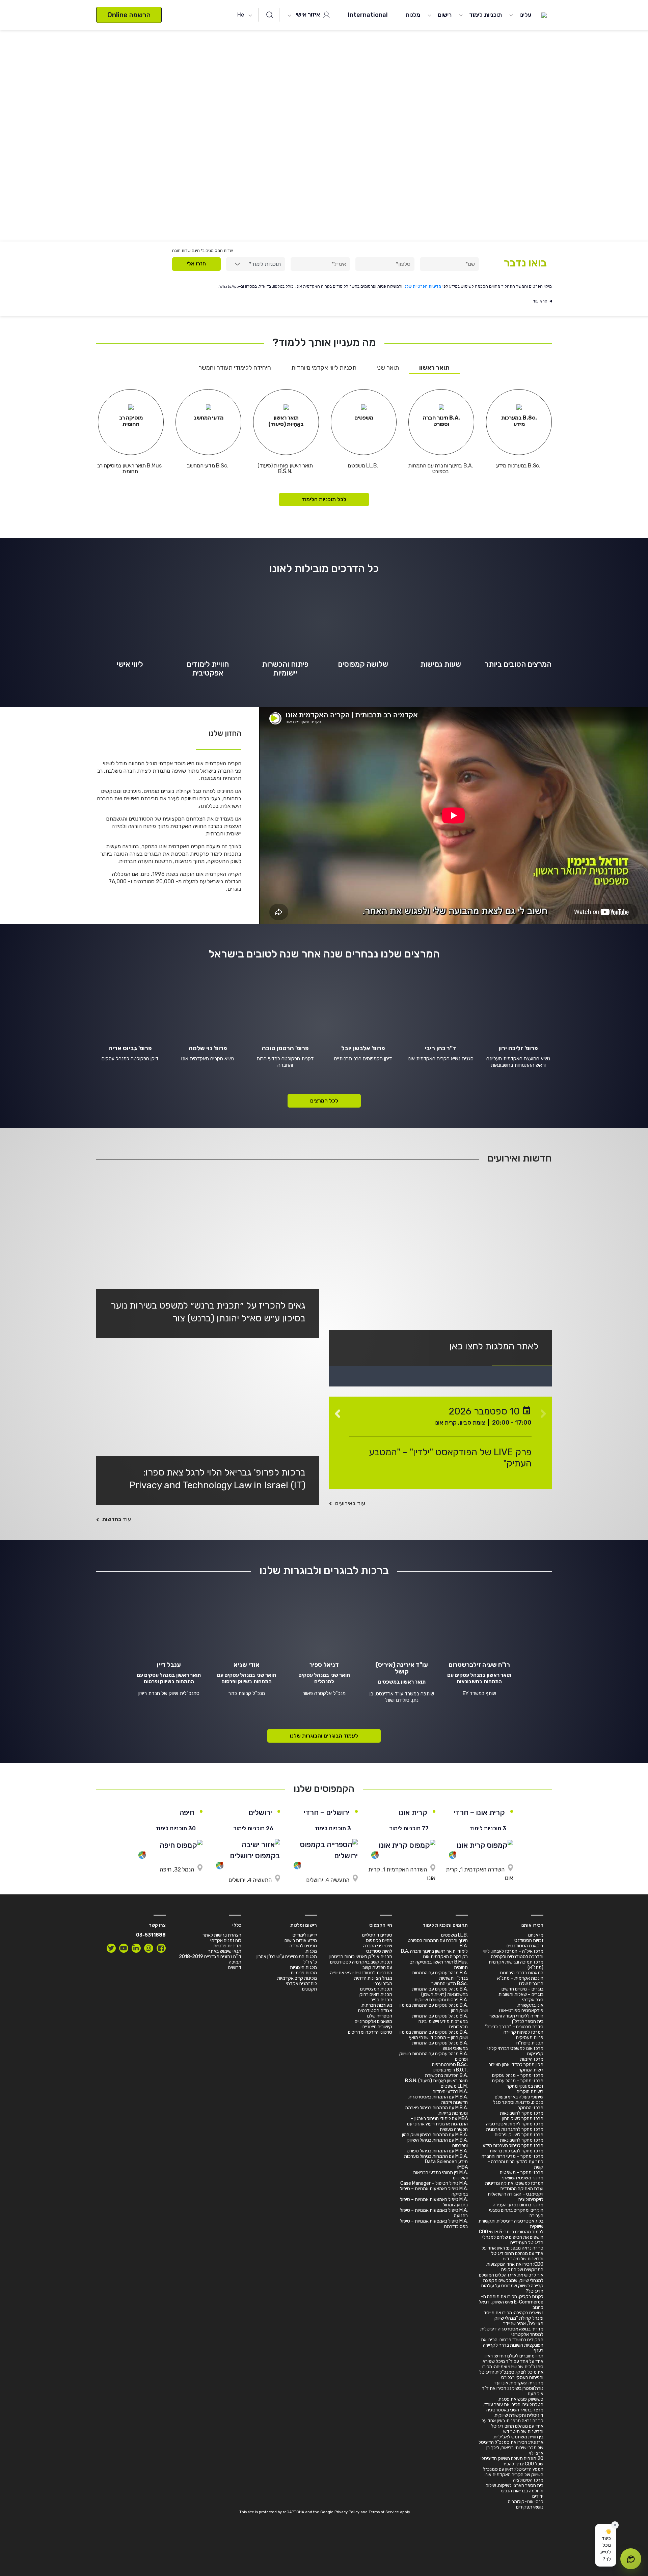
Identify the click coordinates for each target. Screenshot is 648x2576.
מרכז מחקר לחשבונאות (522, 2113)
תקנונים (309, 1989)
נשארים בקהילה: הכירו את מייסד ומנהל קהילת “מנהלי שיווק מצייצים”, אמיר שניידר (514, 2318)
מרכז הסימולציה (528, 2480)
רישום (445, 15)
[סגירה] (615, 2525)
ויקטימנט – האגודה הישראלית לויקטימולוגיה (516, 2197)
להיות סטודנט (379, 1951)
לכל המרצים (324, 1101)
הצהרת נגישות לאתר (222, 1935)
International (368, 15)
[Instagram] (149, 1948)
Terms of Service (384, 2512)
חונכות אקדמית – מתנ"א (520, 1978)
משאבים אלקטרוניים (373, 2021)
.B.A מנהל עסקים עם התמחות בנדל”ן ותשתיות (440, 1976)
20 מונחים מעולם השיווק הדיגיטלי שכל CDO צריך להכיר (512, 2461)
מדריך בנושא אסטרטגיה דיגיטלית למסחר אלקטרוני (512, 2332)
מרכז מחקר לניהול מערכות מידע (513, 2145)
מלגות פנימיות (304, 1973)
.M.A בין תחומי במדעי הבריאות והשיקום (440, 2175)
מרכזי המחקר (531, 2108)
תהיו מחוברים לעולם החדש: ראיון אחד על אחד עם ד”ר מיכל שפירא (513, 2359)
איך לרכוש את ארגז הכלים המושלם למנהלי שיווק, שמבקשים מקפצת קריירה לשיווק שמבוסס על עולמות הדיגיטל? (511, 2283)
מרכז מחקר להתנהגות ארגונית (515, 2129)
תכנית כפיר (381, 2000)
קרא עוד (540, 301)
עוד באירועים (350, 1503)
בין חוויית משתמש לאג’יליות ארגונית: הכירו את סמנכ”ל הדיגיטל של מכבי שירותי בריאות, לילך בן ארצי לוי (511, 2445)
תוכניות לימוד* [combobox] (265, 264)
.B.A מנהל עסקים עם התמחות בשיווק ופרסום (434, 2056)
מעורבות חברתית (377, 2005)
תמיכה (235, 1962)
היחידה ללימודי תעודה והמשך (235, 368)
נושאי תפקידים (530, 2507)
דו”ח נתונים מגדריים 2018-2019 (210, 1957)
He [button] (241, 15)
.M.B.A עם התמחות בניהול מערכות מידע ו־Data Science (436, 2159)
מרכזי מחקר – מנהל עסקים (518, 2075)
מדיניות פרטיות (227, 1946)
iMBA (463, 2167)
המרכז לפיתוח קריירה (523, 2032)
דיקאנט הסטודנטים (525, 1946)
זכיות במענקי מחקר (525, 2086)
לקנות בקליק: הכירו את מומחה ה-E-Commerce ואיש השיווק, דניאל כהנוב (511, 2302)
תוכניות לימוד (485, 15)
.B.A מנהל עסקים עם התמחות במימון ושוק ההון (434, 2008)
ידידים (538, 2496)
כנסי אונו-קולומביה (526, 2502)
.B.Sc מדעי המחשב (450, 1984)
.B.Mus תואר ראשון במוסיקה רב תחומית (439, 1965)
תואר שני (388, 368)
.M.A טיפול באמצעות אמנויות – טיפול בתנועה (434, 2213)
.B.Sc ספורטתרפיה (450, 2065)
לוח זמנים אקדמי (301, 1984)
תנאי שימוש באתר (225, 1951)
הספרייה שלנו (380, 2016)
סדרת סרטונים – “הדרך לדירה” (514, 2027)
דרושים (235, 1967)
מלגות (413, 15)
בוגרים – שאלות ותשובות (521, 1994)
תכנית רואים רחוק (376, 1994)
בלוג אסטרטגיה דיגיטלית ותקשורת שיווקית (511, 2224)
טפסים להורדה (303, 1946)
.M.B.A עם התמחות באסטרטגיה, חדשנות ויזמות (438, 2100)
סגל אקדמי (533, 2000)
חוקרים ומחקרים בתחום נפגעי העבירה (516, 2213)
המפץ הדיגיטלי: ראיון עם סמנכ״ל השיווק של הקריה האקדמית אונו (513, 2472)
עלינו (525, 15)
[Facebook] (161, 1948)
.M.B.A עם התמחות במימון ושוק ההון (435, 2135)
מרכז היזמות (532, 2059)
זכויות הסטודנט (529, 1940)
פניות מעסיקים (530, 2038)
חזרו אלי (196, 264)
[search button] (270, 15)
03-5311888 (151, 1935)
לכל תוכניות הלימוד (324, 499)
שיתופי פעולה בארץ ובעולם (519, 2097)
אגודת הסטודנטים (375, 2011)
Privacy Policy (347, 2512)
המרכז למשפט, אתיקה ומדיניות (514, 2183)
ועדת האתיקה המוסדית (522, 2189)
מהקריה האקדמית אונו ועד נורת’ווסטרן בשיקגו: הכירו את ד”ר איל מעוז (513, 2388)
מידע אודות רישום (301, 1940)
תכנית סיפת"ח (530, 2043)
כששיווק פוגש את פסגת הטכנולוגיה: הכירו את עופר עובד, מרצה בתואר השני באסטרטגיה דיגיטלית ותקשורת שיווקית (513, 2407)
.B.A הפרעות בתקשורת (446, 2075)
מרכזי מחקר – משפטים (522, 2172)
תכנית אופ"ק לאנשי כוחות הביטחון (361, 1957)
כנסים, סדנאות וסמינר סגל (518, 2102)
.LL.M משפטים (454, 2086)
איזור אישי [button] (308, 15)
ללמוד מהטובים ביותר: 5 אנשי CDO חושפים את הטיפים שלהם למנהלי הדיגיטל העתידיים (511, 2237)
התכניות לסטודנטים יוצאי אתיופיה (361, 1973)
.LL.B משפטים (454, 1935)
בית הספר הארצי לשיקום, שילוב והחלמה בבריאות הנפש (515, 2488)
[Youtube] (124, 1948)
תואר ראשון (434, 368)
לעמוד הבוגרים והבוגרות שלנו (324, 1736)
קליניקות (535, 2054)
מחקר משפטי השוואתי (523, 2178)
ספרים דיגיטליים (377, 1935)
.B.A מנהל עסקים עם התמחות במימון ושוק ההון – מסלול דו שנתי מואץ (434, 2035)
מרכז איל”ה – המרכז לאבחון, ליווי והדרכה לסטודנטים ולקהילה (513, 1954)
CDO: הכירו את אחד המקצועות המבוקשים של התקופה (515, 2267)
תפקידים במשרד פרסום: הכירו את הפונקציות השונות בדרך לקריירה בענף (512, 2345)
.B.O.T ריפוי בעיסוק (450, 2070)
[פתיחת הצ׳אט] (631, 2559)
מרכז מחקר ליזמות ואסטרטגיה (515, 2124)
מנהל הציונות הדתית (373, 1978)
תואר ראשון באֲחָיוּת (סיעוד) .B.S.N (436, 2081)
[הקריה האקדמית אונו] (544, 15)
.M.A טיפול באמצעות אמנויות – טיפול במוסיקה (434, 2191)
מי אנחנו (536, 1935)
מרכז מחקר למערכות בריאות (517, 2151)
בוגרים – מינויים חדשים (522, 1989)
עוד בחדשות (117, 1519)
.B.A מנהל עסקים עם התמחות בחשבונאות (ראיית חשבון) (440, 1992)
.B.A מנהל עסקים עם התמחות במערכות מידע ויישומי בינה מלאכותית (440, 2021)
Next (337, 1410)
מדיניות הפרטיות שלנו (422, 286)
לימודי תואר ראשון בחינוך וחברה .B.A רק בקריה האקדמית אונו (434, 1954)
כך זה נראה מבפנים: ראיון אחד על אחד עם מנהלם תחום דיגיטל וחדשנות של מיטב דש (512, 2253)
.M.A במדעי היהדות (450, 2092)
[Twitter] (111, 1948)
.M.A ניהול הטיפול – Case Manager (434, 2183)
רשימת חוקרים (530, 2092)
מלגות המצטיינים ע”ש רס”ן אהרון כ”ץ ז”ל (287, 1959)
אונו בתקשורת (530, 2005)
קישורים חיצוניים (377, 2027)
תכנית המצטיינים (376, 1989)
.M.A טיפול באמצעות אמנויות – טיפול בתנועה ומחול (434, 2202)
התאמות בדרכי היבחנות (522, 1973)
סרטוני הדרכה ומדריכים (370, 2032)
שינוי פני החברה (378, 1946)
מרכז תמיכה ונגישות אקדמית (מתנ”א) (516, 1965)
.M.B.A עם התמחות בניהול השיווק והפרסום (437, 2143)
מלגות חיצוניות (303, 1967)
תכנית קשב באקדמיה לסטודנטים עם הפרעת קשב (361, 1965)
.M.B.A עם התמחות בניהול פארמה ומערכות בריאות (437, 2110)
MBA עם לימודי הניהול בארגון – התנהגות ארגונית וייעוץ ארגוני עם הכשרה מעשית (437, 2124)
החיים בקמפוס (379, 1940)
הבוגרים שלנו (531, 1984)
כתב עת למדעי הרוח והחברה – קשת (515, 2164)
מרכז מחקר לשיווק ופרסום (519, 2135)
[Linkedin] (136, 1948)
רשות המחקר (531, 2070)
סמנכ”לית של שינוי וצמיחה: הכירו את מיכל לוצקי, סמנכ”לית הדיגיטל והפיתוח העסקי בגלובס (511, 2372)
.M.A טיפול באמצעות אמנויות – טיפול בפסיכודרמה (434, 2224)
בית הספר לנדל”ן (528, 2021)
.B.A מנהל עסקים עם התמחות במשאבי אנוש (440, 2046)
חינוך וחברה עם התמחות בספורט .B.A (438, 1943)
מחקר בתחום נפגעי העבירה (518, 2205)
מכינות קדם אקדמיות (297, 1978)
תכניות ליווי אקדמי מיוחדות (324, 368)
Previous (543, 1410)
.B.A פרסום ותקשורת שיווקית (441, 2000)
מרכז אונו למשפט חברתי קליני (515, 2048)
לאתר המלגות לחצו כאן (494, 1346)
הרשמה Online (129, 15)
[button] (606, 2545)
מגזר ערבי (383, 1984)
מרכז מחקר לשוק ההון (523, 2119)
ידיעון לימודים (305, 1935)
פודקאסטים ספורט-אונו (521, 2011)
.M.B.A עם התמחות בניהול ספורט (437, 2151)
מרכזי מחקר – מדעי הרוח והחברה (512, 2156)
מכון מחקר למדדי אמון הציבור (516, 2065)
